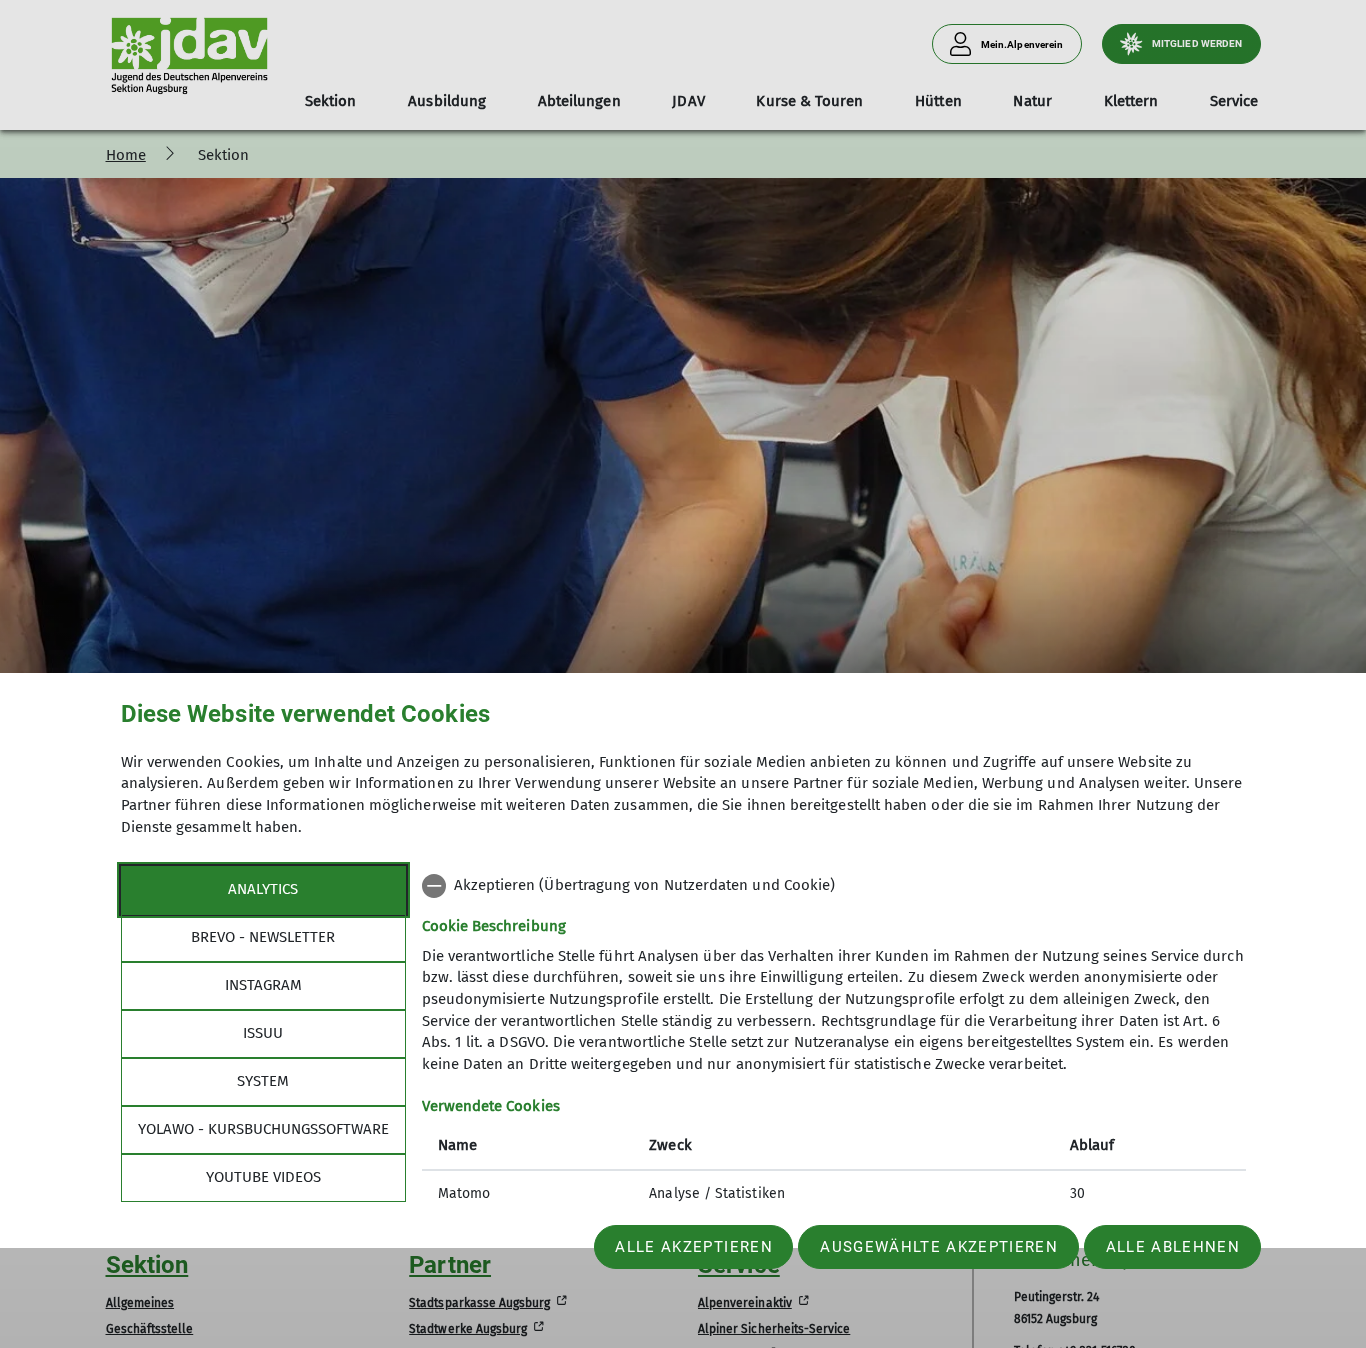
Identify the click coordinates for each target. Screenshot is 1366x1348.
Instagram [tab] (263, 985)
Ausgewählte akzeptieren (939, 1247)
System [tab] (263, 1081)
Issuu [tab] (263, 1033)
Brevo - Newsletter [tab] (263, 937)
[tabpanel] (834, 1042)
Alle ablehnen (1173, 1247)
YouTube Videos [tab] (263, 1177)
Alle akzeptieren (693, 1247)
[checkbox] (834, 886)
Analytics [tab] (263, 889)
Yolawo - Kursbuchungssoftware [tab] (263, 1129)
